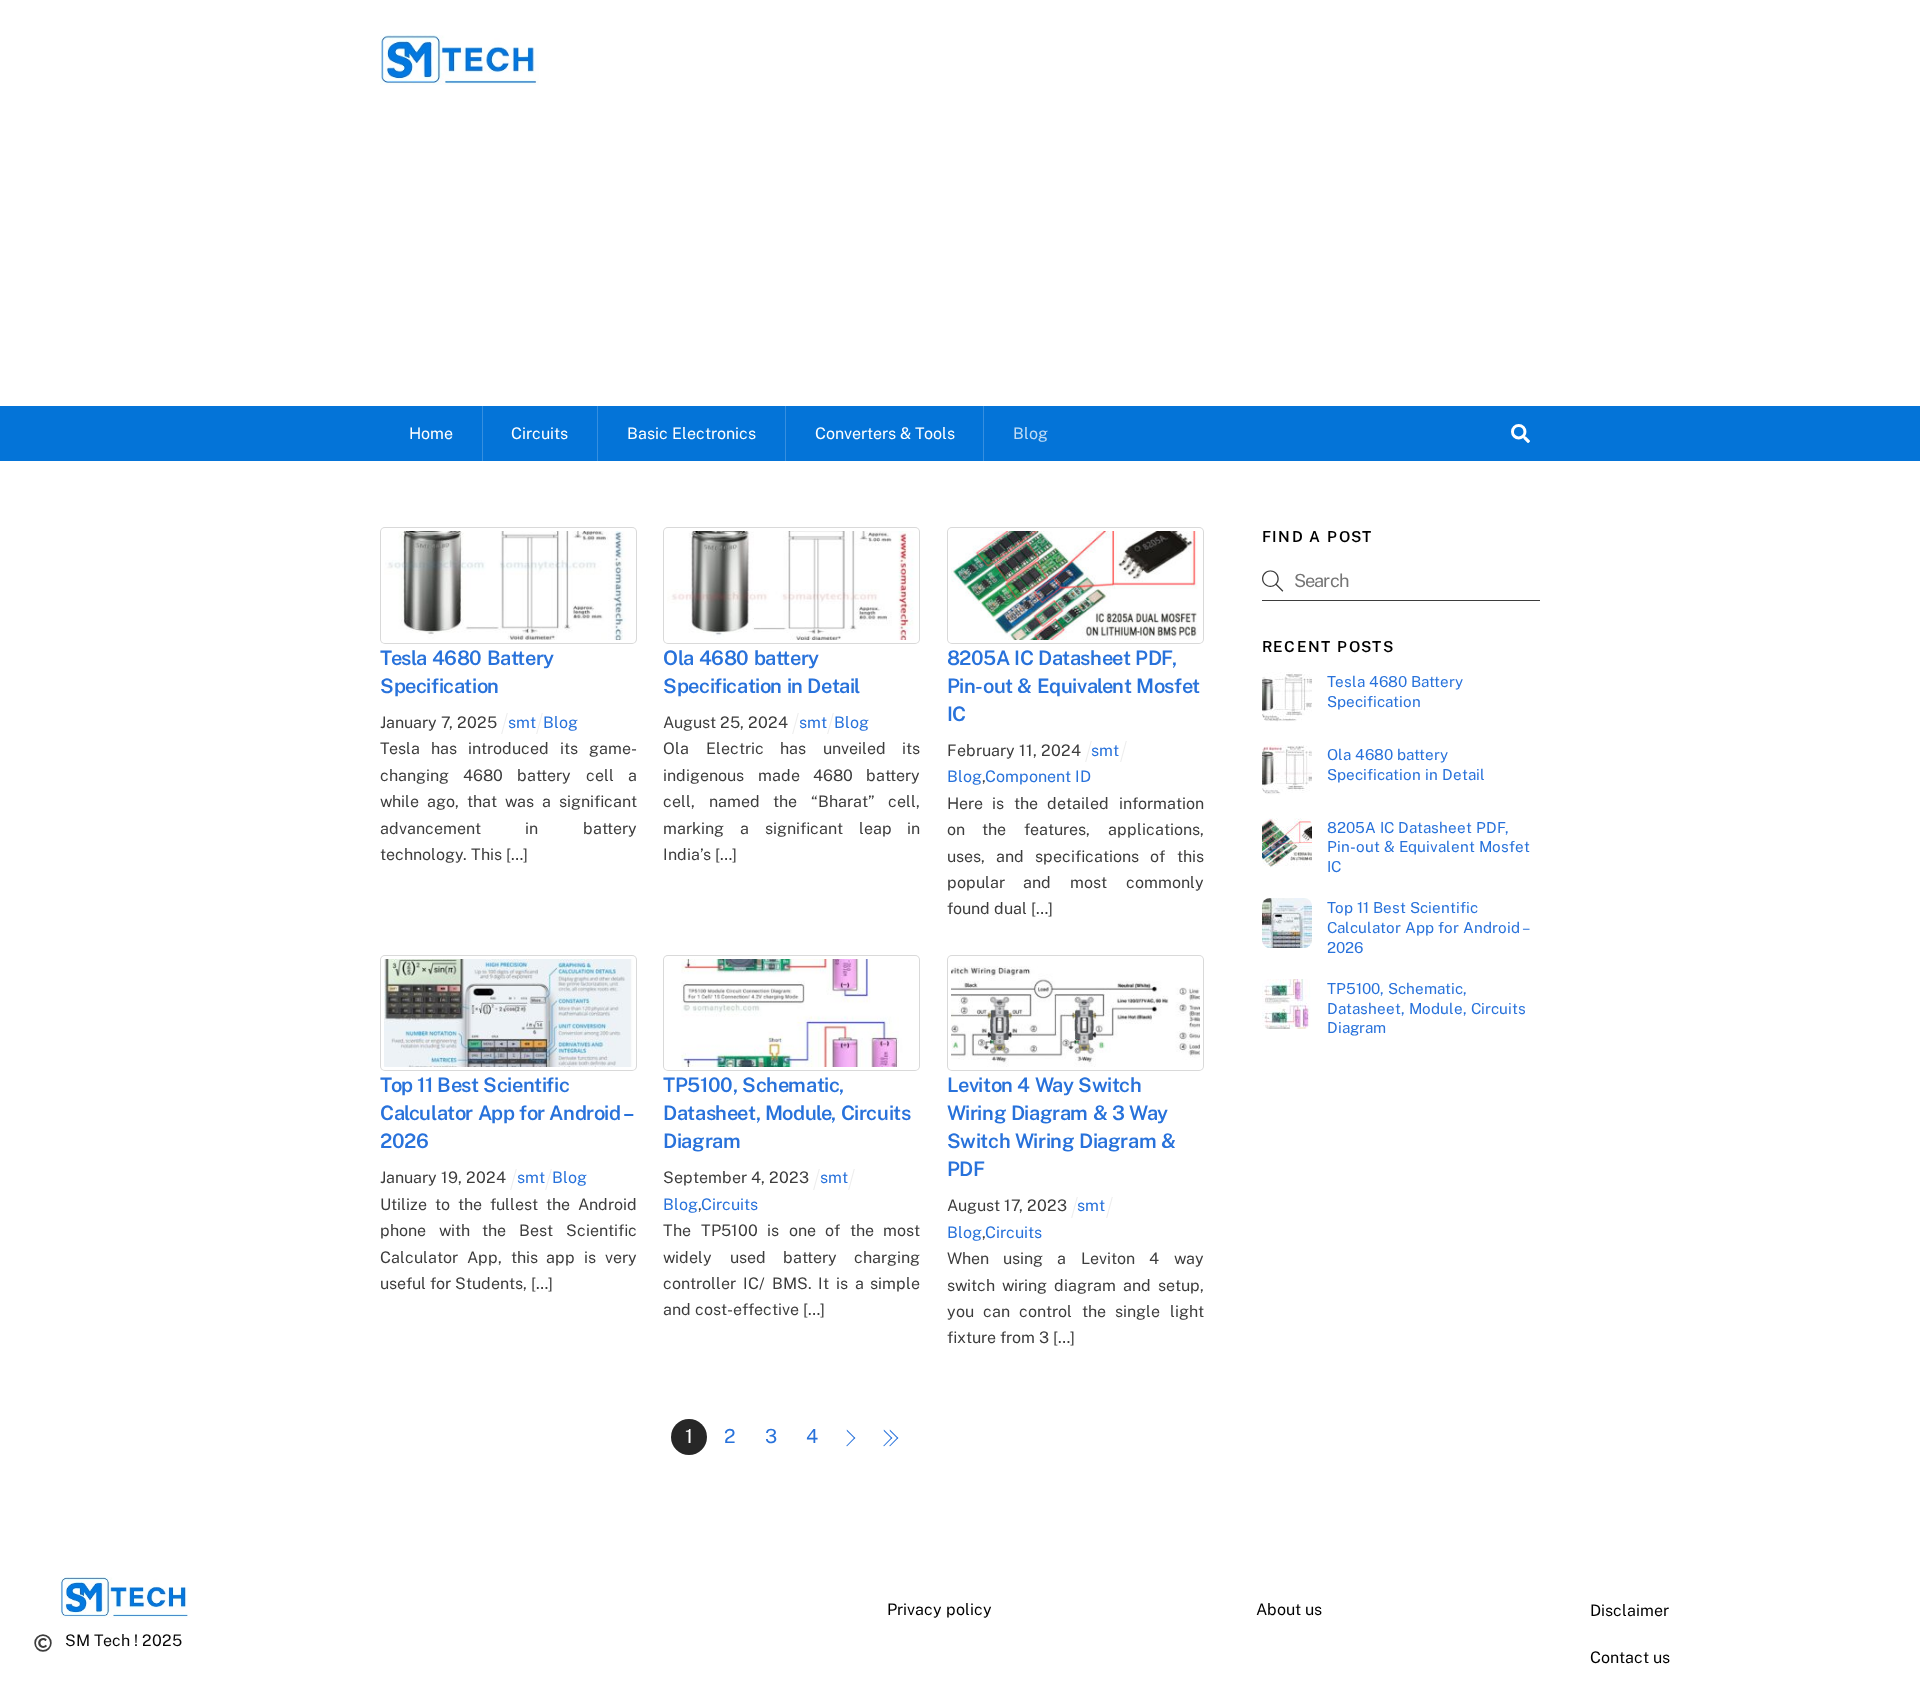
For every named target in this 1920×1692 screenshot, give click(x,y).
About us (1289, 1609)
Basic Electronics (691, 433)
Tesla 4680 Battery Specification (1395, 691)
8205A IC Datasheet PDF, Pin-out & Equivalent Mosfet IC (1073, 686)
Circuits (539, 433)
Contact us (1630, 1657)
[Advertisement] (960, 256)
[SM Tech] (459, 75)
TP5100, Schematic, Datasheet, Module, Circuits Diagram (786, 1113)
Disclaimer (1629, 1610)
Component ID (1038, 776)
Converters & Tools (885, 433)
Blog (1030, 433)
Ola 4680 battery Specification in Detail (1406, 764)
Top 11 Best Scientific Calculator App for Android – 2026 (506, 1113)
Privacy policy (939, 1609)
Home (431, 433)
